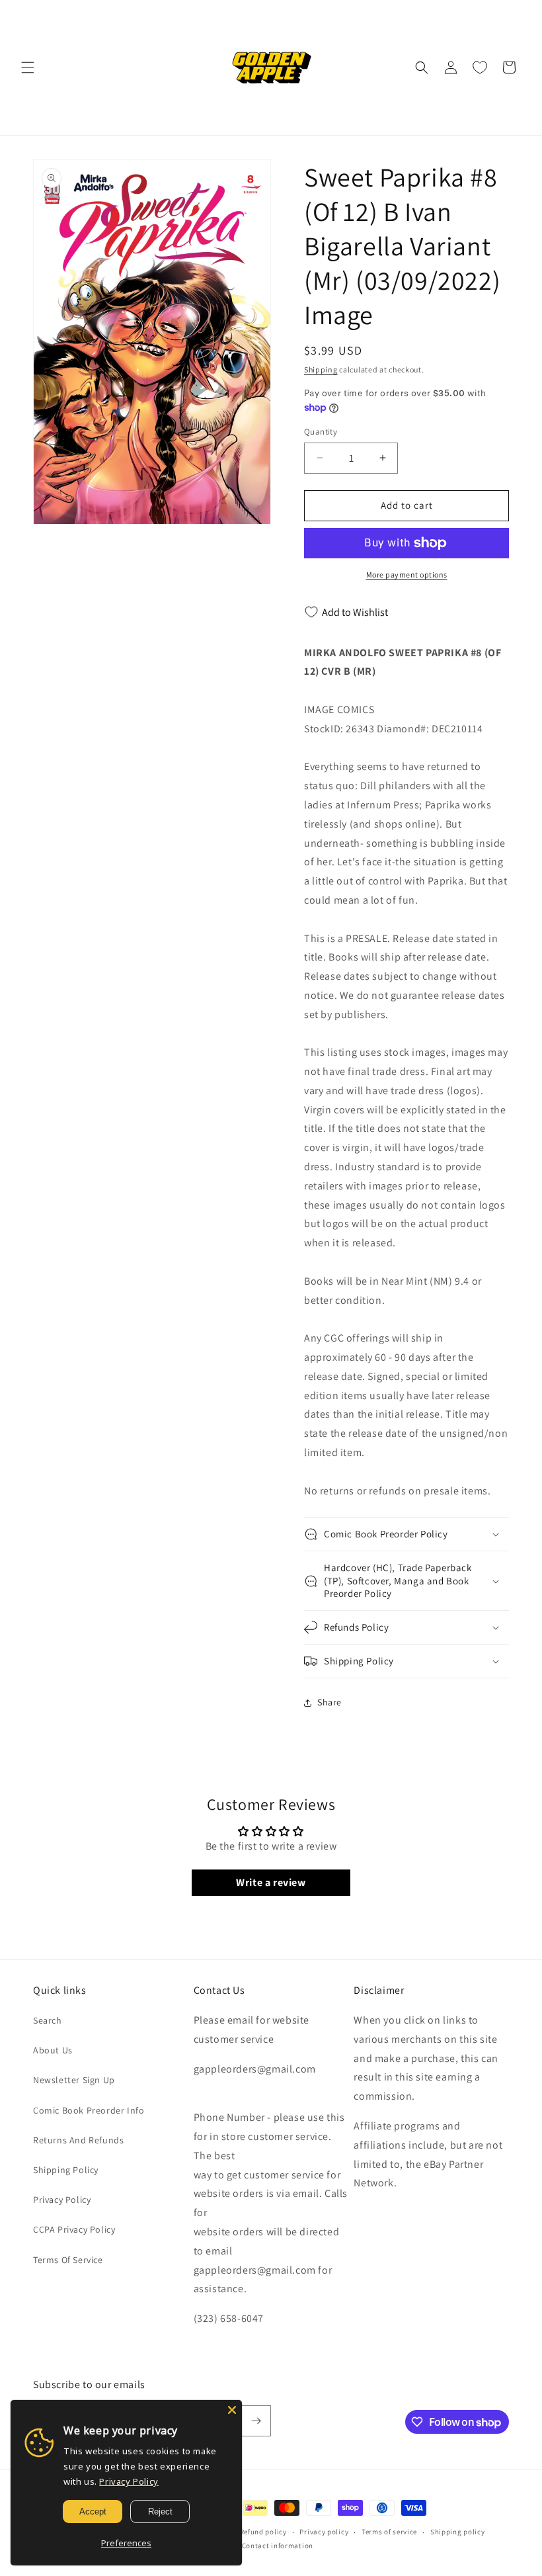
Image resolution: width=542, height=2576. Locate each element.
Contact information (278, 2546)
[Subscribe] (256, 2421)
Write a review (271, 1882)
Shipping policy (458, 2532)
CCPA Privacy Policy (74, 2229)
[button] (28, 67)
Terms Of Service (68, 2260)
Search (48, 2020)
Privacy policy (324, 2532)
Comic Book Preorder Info (89, 2110)
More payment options (407, 575)
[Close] (232, 2410)
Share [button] (329, 1702)
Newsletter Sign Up (74, 2080)
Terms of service (389, 2532)
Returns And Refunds (78, 2140)
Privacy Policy (62, 2200)
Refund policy (263, 2532)
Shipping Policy (66, 2170)
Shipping (321, 369)
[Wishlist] (480, 67)
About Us (53, 2050)
